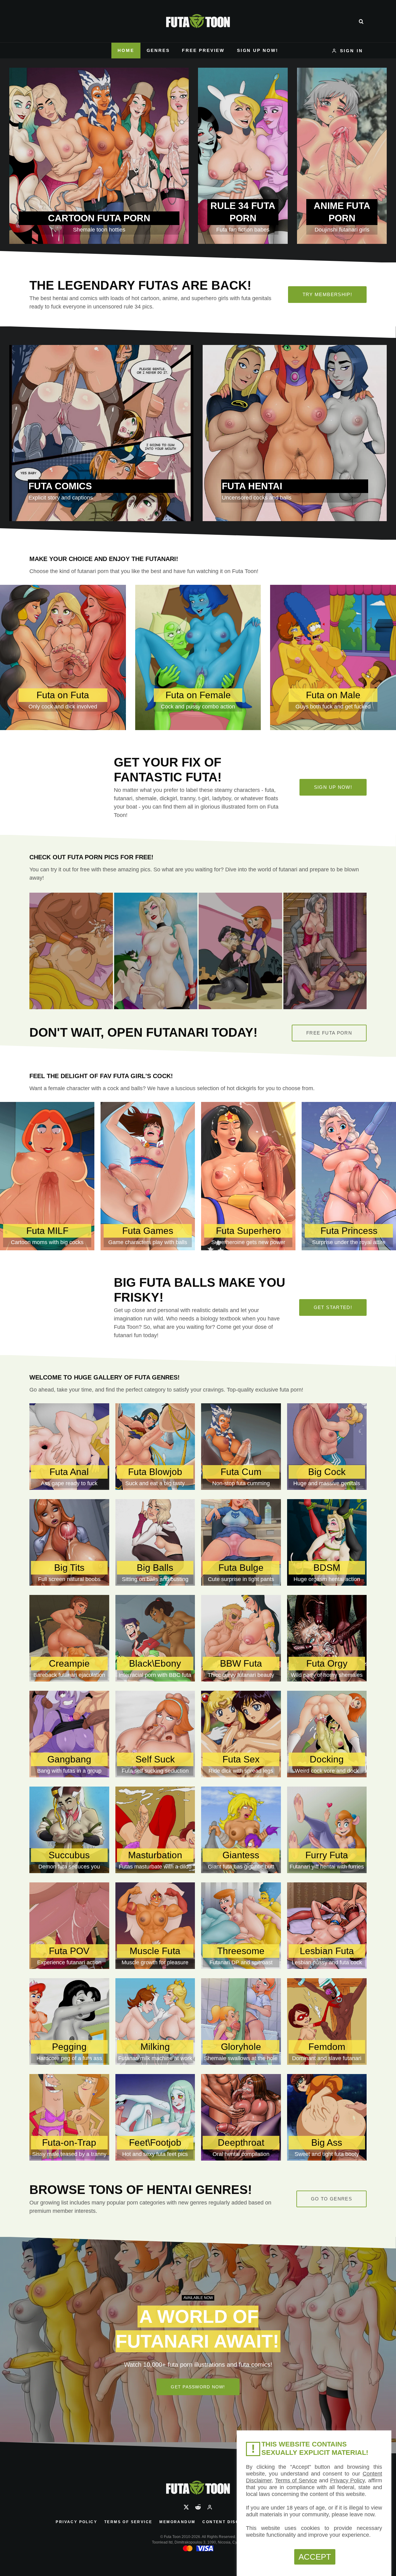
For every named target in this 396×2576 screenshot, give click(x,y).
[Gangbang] (69, 1734)
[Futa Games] (148, 1176)
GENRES (158, 50)
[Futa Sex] (241, 1734)
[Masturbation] (155, 1830)
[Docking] (327, 1734)
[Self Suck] (155, 1734)
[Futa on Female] (198, 657)
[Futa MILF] (47, 1176)
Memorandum (177, 2522)
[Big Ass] (327, 2117)
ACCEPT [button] (315, 2557)
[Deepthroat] (241, 2117)
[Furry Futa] (327, 1830)
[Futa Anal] (69, 1447)
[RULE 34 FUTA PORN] (243, 156)
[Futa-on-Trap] (69, 2117)
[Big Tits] (69, 1542)
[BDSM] (327, 1542)
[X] (186, 2507)
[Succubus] (69, 1830)
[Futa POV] (69, 1926)
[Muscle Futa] (155, 1926)
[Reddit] (198, 2507)
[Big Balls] (155, 1542)
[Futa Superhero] (248, 1176)
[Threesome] (241, 1926)
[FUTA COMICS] (101, 433)
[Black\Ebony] (155, 1638)
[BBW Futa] (241, 1638)
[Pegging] (69, 2021)
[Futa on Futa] (63, 657)
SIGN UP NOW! (258, 50)
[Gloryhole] (241, 2021)
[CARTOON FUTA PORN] (99, 156)
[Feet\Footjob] (155, 2117)
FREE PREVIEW (203, 50)
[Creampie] (69, 1638)
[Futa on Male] (333, 657)
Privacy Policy (76, 2522)
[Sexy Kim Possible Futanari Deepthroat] (240, 951)
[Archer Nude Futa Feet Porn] (325, 951)
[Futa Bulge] (241, 1542)
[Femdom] (327, 2021)
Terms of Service (128, 2522)
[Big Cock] (327, 1447)
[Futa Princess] (349, 1176)
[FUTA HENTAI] (295, 433)
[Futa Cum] (241, 1447)
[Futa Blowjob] (155, 1447)
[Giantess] (241, 1830)
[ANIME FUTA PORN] (342, 156)
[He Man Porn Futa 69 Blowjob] (71, 951)
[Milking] (155, 2021)
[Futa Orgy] (327, 1638)
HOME (126, 50)
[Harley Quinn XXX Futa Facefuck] (156, 951)
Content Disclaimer (230, 2522)
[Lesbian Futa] (327, 1926)
